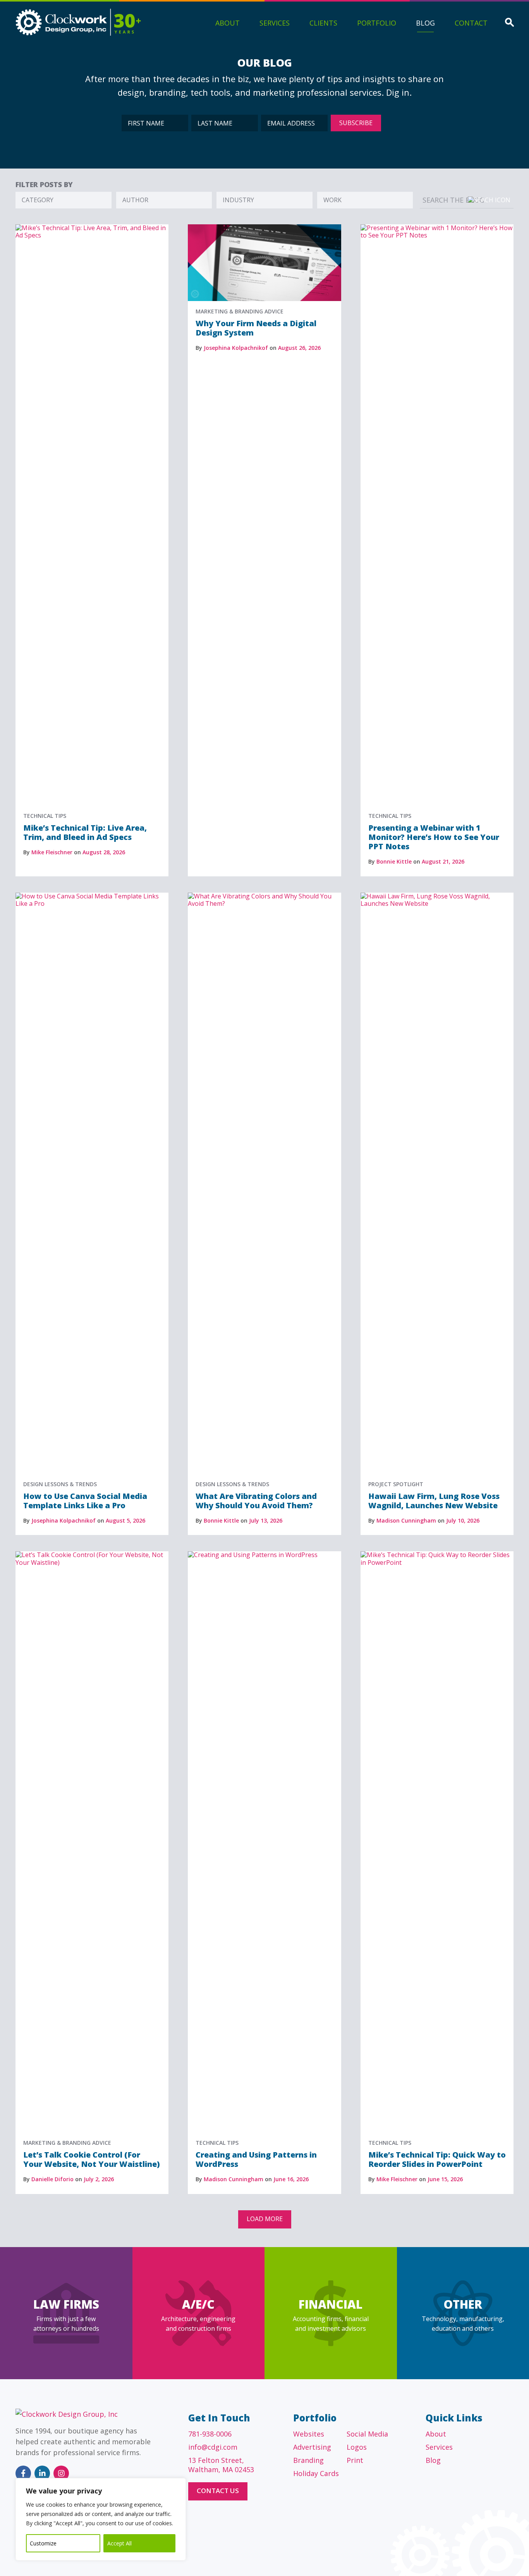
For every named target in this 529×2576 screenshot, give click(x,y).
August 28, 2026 (104, 852)
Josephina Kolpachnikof (236, 348)
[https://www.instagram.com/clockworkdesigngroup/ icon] (61, 2473)
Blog (425, 23)
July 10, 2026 (463, 1520)
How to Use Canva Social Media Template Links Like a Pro (85, 1501)
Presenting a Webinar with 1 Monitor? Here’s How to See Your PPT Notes (434, 837)
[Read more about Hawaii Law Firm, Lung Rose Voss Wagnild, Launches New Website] (437, 896)
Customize (43, 2543)
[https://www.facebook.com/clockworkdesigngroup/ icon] (23, 2473)
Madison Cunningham (406, 1520)
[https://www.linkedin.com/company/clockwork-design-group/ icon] (42, 2473)
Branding (308, 2460)
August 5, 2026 (125, 1520)
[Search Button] (509, 23)
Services (275, 23)
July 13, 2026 (266, 1520)
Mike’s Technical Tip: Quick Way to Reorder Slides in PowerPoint (437, 2159)
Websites (309, 2434)
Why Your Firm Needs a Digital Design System (256, 328)
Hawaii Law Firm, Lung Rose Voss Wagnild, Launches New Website (434, 1501)
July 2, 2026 (99, 2179)
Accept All (119, 2543)
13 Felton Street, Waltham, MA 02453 (221, 2465)
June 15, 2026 (445, 2179)
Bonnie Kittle (394, 861)
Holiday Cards (316, 2473)
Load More (265, 2219)
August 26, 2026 (299, 348)
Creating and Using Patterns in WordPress (256, 2159)
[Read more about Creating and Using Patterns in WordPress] (264, 1555)
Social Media (367, 2434)
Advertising (312, 2447)
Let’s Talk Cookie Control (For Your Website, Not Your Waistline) (92, 2159)
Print (355, 2460)
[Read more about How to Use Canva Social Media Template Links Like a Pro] (92, 896)
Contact (471, 23)
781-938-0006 (210, 2434)
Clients (323, 23)
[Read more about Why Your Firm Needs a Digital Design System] (264, 228)
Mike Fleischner (52, 852)
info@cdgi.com (213, 2447)
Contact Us (218, 2491)
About (228, 23)
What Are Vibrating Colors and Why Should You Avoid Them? (256, 1501)
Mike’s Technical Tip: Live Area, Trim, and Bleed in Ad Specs (85, 832)
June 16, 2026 (291, 2179)
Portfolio (377, 23)
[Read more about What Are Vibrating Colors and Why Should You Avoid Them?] (264, 896)
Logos (357, 2447)
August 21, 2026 (443, 861)
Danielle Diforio (52, 2179)
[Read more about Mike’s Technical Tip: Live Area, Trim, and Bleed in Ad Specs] (92, 228)
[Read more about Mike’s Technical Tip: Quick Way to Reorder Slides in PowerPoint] (437, 1555)
